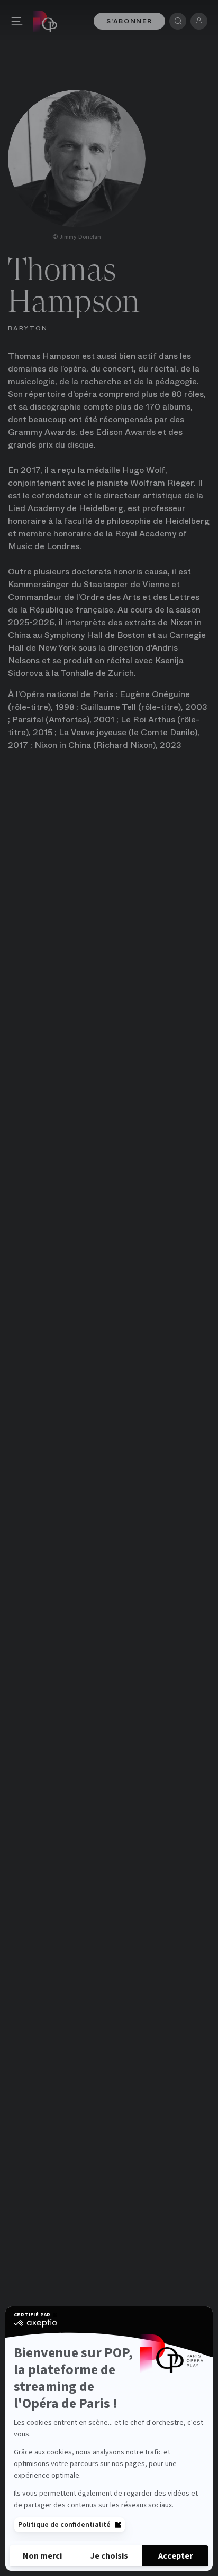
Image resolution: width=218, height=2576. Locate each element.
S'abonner (129, 21)
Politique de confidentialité (64, 2525)
